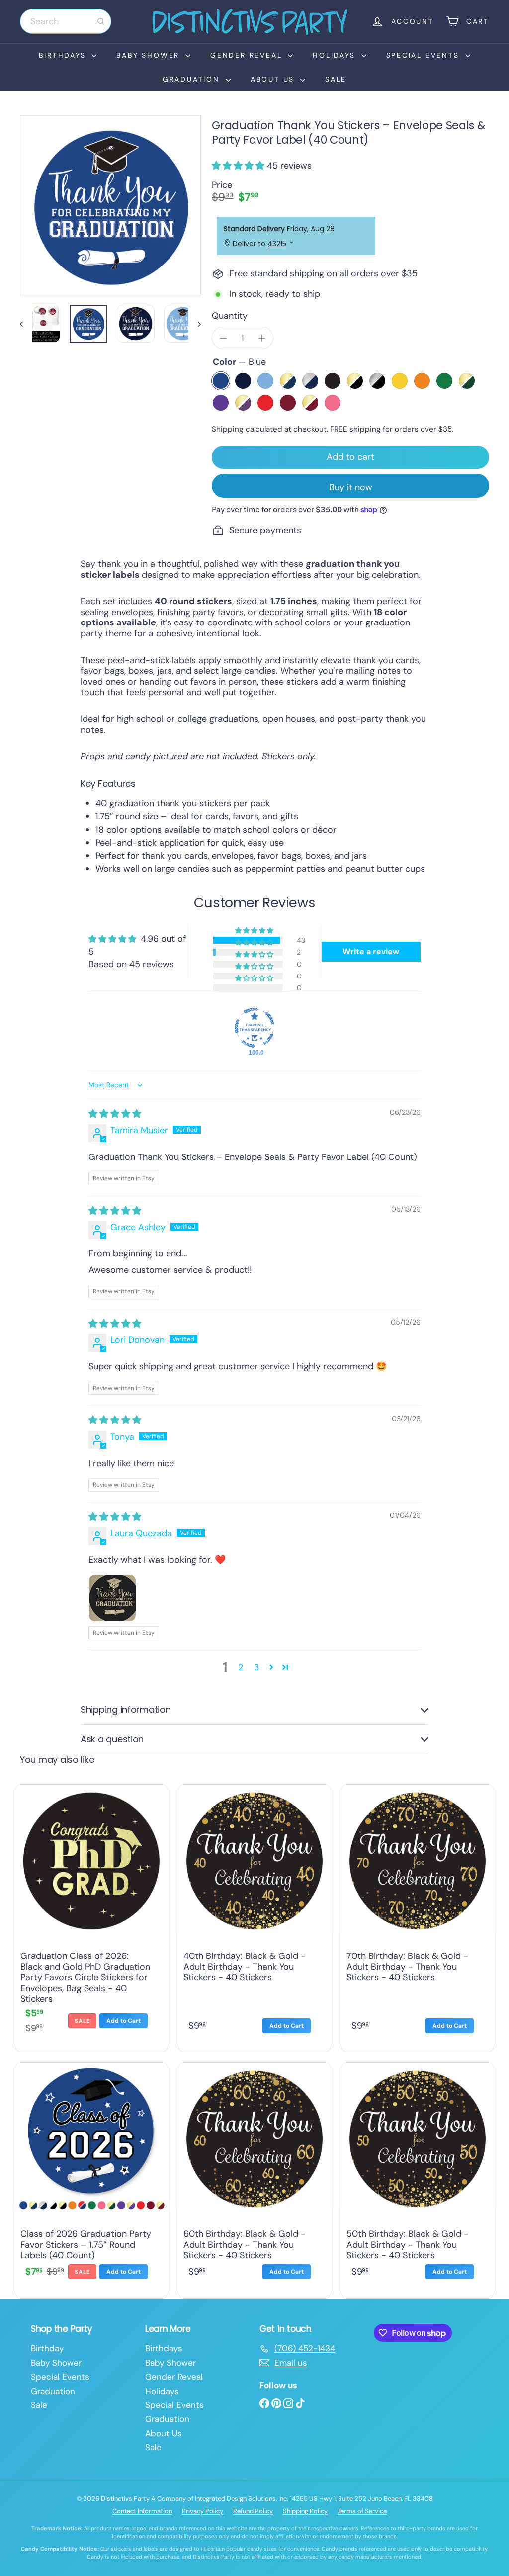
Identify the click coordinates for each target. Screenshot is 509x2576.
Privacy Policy (203, 2511)
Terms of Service (362, 2511)
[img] (115, 1114)
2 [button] (241, 1667)
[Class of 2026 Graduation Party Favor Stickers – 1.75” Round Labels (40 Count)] (91, 2178)
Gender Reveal (248, 55)
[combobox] (66, 21)
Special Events (424, 55)
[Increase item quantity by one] (262, 338)
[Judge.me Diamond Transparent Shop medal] (254, 1028)
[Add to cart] (124, 2021)
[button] (239, 166)
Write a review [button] (371, 951)
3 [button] (257, 1667)
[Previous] (26, 324)
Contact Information (142, 2511)
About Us (274, 79)
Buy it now (351, 487)
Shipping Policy (305, 2511)
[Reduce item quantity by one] (223, 338)
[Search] (101, 21)
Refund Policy (253, 2511)
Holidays (336, 55)
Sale (336, 79)
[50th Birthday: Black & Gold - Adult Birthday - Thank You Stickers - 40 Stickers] (418, 2178)
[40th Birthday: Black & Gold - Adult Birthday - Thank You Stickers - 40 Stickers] (254, 1916)
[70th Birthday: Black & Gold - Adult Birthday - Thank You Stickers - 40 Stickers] (418, 1916)
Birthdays (64, 55)
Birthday (47, 2348)
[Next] (195, 324)
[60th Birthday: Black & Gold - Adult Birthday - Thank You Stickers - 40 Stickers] (254, 2178)
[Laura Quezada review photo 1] (112, 1598)
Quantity (230, 316)
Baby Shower (150, 55)
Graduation (193, 79)
